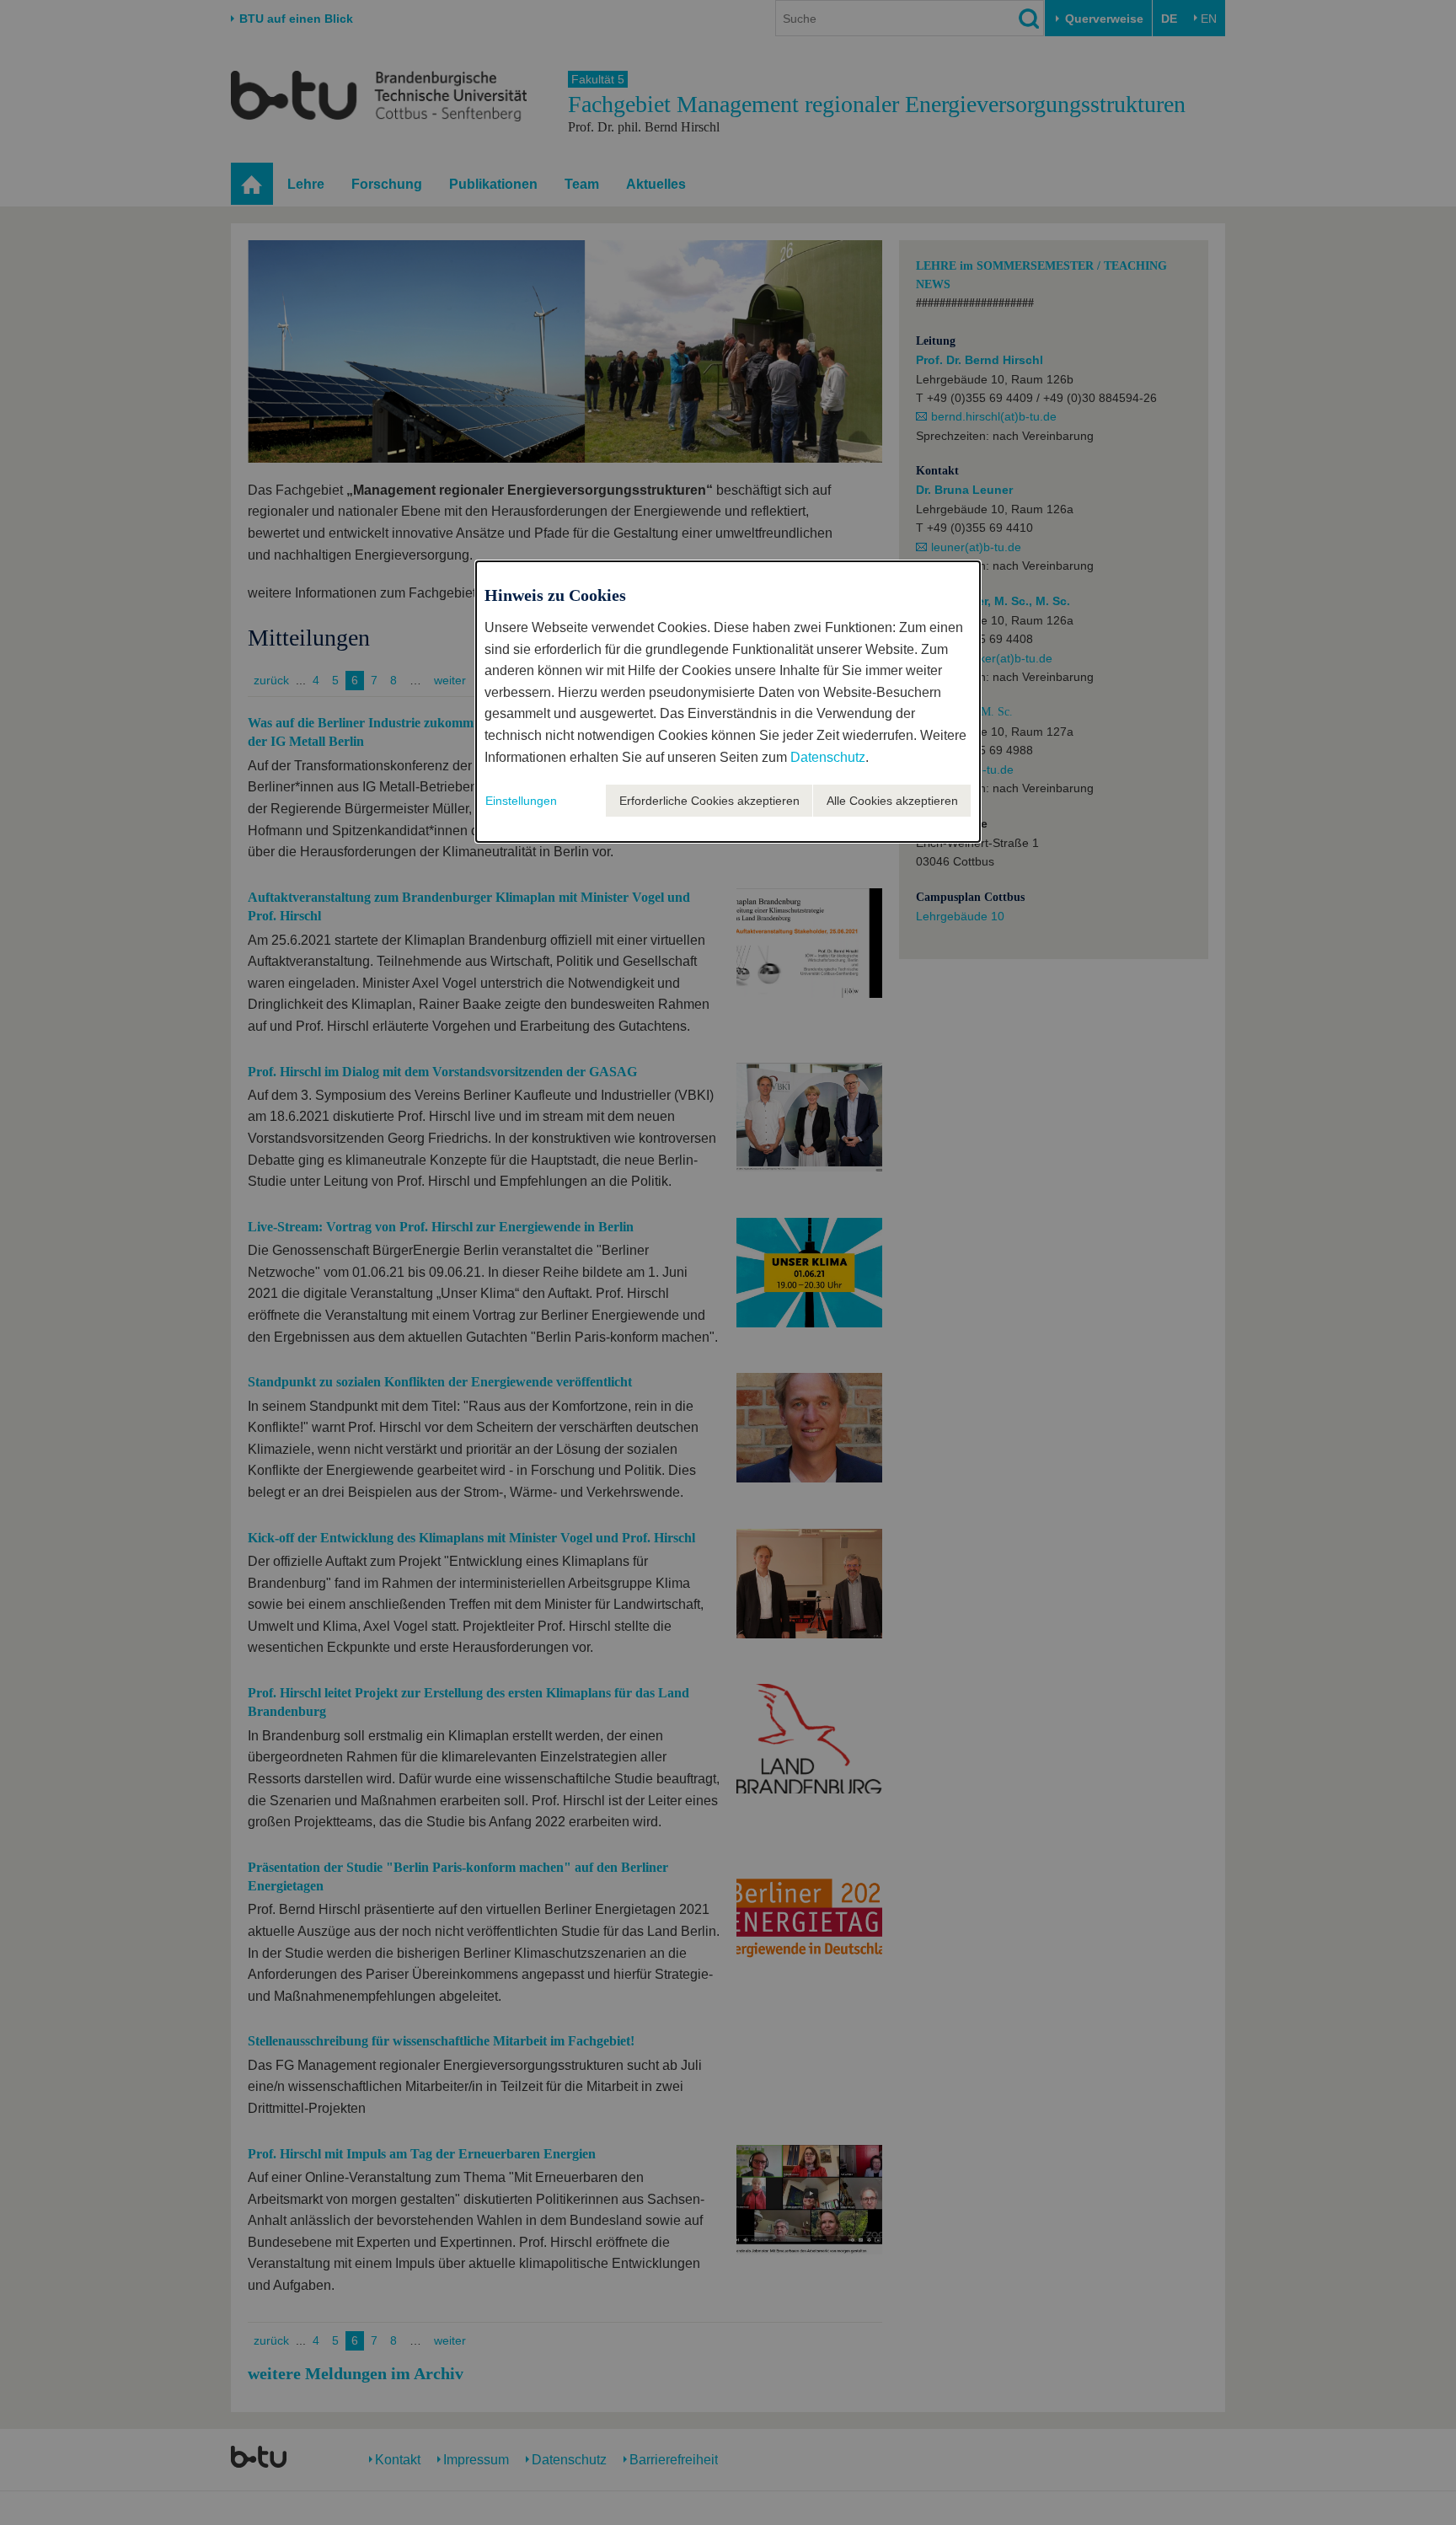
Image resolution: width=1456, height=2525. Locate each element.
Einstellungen (521, 801)
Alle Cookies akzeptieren (892, 801)
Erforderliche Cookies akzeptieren (709, 801)
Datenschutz (828, 757)
